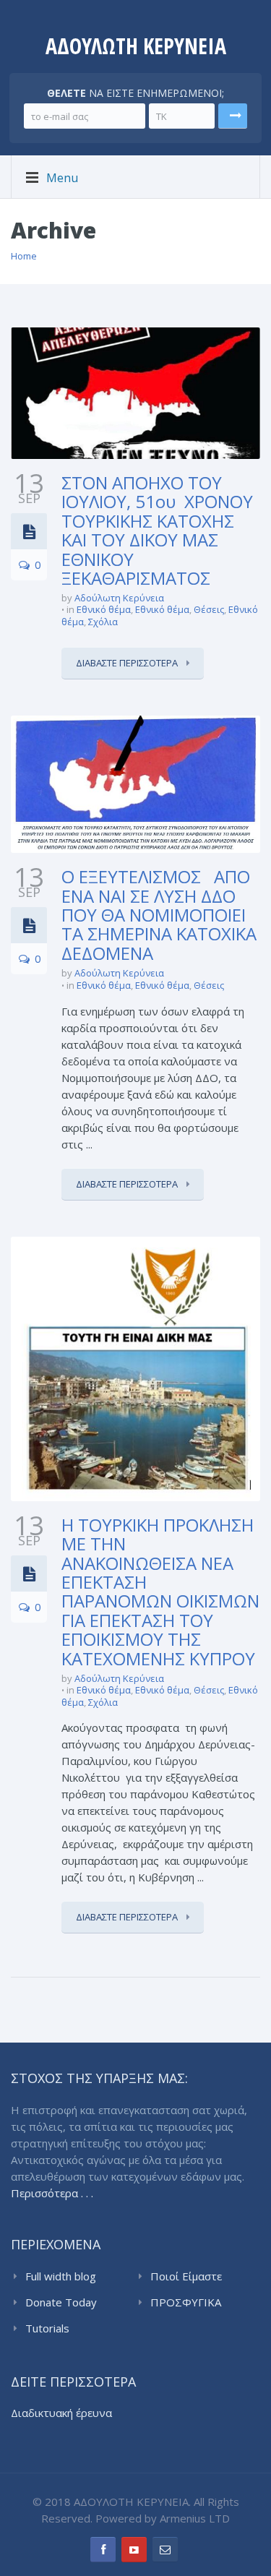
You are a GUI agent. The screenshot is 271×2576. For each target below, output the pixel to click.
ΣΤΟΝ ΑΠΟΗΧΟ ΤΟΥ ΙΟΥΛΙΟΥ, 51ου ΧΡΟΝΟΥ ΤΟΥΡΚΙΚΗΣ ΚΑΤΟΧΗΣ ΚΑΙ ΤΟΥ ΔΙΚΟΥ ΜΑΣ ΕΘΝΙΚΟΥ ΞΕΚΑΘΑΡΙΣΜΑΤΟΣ (157, 530)
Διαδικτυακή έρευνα (61, 2413)
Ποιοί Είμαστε (186, 2276)
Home (24, 256)
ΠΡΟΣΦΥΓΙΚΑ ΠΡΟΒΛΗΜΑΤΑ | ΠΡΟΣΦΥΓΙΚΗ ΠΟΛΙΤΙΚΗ (193, 2303)
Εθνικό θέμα (104, 609)
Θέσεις (209, 609)
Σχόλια (103, 622)
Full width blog (61, 2276)
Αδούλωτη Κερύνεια (119, 598)
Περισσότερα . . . (52, 2193)
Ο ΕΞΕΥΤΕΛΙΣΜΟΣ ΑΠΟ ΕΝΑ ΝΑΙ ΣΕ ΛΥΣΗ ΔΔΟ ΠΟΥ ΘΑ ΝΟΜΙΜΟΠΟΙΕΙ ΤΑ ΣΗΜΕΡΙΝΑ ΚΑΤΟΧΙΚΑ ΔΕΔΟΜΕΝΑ (159, 915)
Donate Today (61, 2302)
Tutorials (47, 2328)
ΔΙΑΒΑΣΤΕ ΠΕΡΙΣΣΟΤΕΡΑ (128, 663)
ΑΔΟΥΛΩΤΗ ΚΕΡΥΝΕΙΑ (136, 46)
